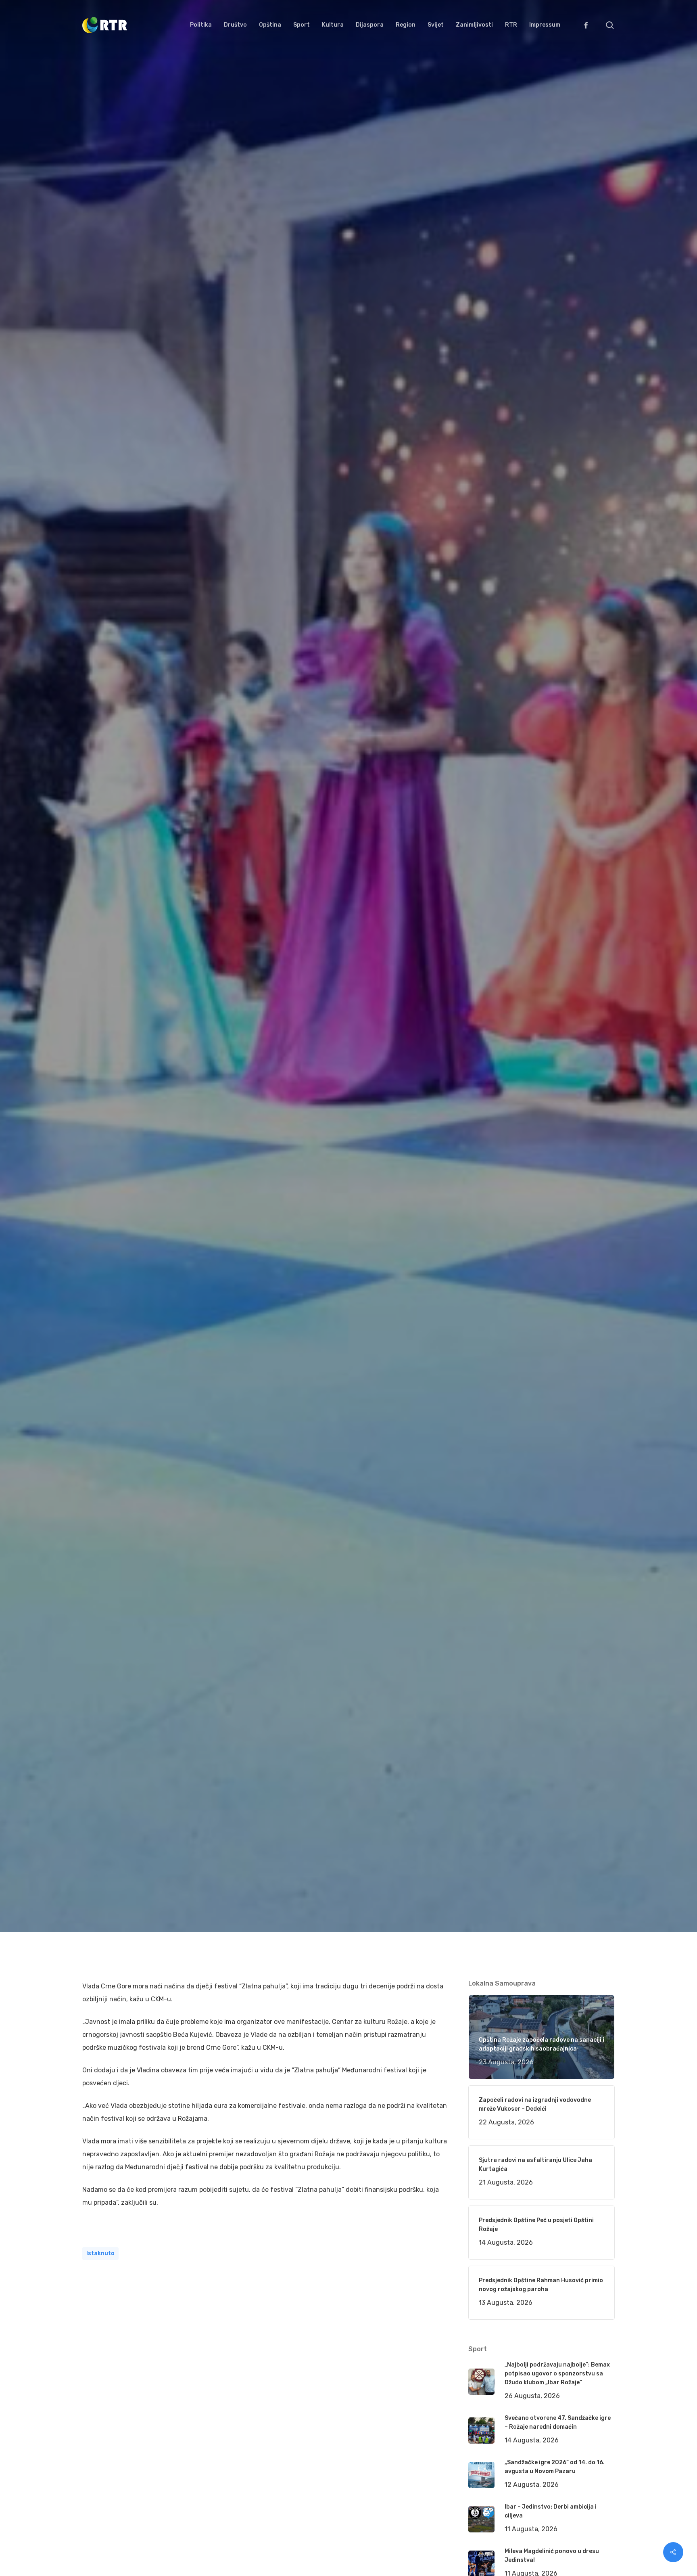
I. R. (97, 1116)
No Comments (584, 1037)
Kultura (198, 1116)
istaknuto (100, 2253)
